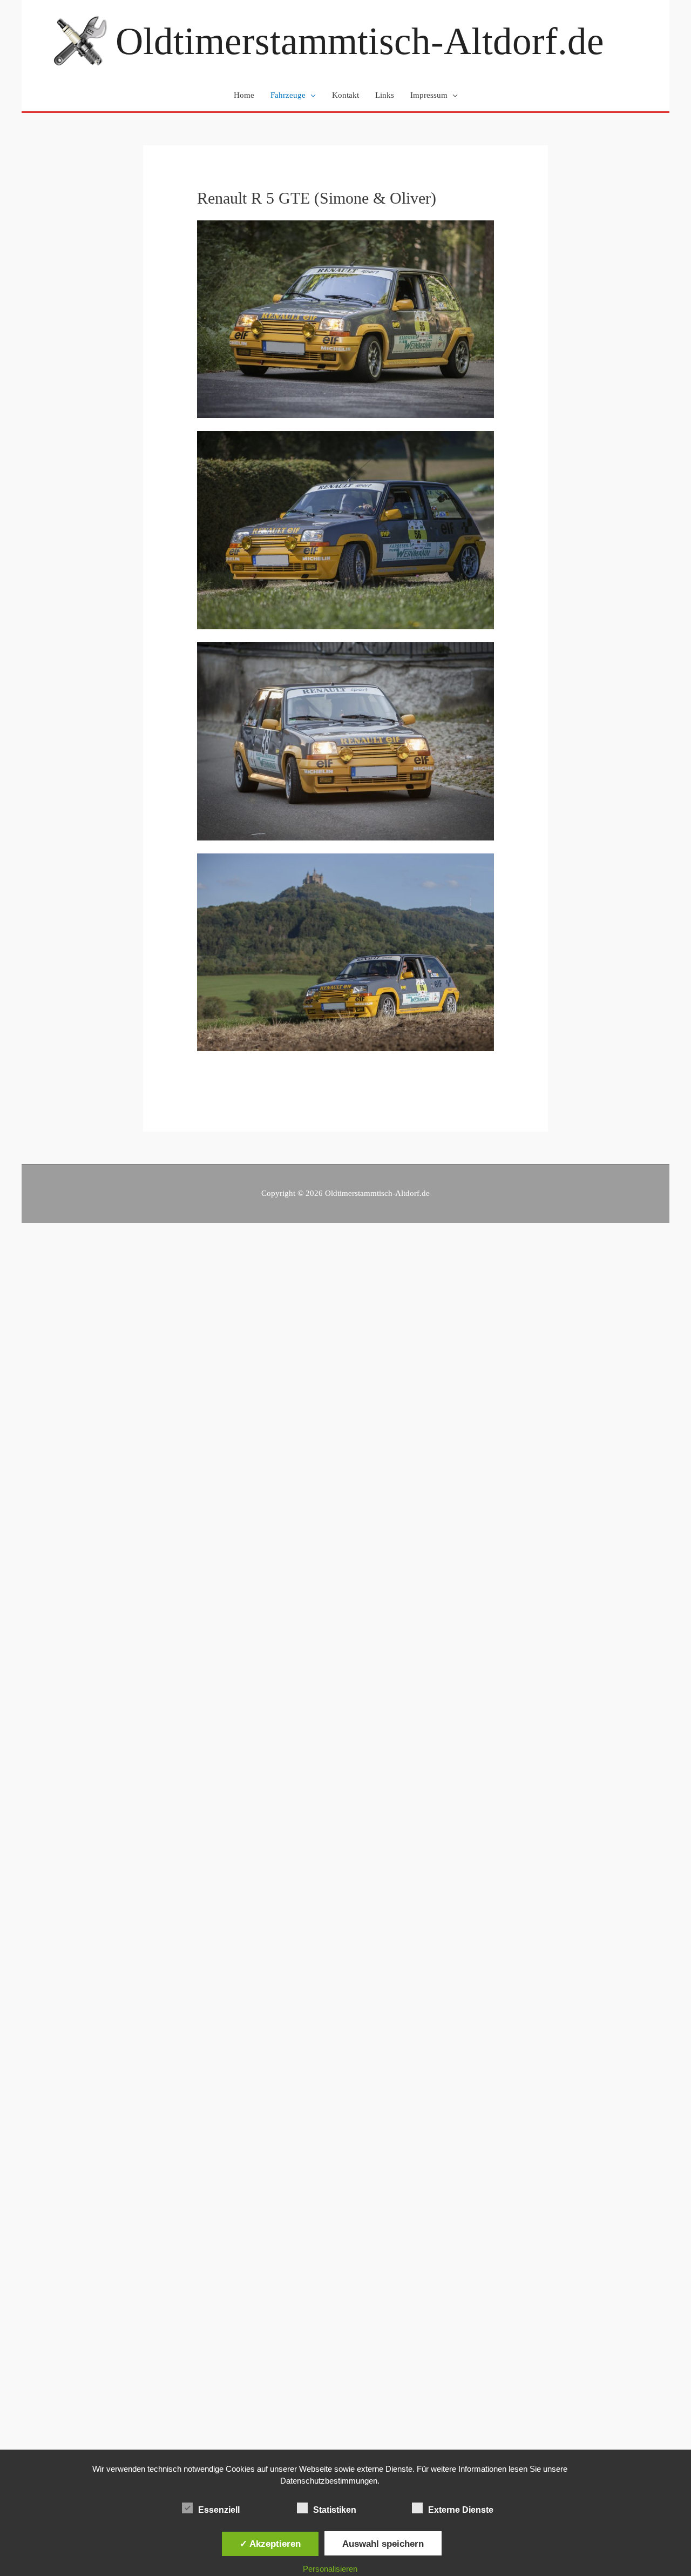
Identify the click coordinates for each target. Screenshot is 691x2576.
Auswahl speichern (383, 2544)
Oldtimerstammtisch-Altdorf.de (360, 41)
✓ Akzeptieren (270, 2544)
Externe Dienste (461, 2510)
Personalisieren (330, 2569)
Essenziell (219, 2510)
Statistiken (335, 2510)
